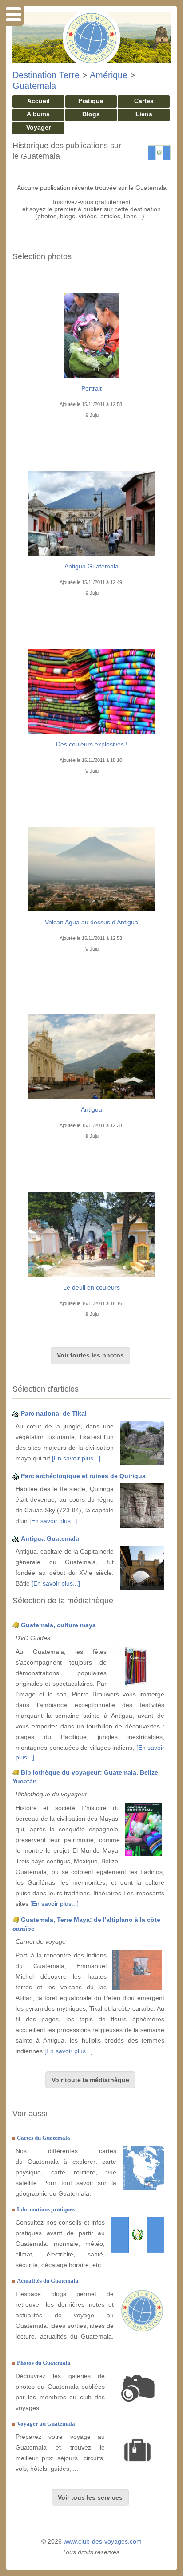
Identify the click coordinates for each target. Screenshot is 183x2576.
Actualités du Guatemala (48, 2281)
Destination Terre (46, 75)
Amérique (109, 75)
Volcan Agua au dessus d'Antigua (91, 922)
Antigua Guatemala (91, 566)
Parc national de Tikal (54, 1413)
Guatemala (34, 86)
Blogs (91, 114)
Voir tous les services (90, 2497)
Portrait (91, 388)
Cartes (144, 101)
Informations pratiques (46, 2209)
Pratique (91, 101)
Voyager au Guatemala (46, 2424)
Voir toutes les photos (90, 1355)
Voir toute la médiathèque (90, 2080)
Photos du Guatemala (44, 2363)
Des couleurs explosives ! (92, 744)
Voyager (38, 127)
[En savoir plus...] (76, 1458)
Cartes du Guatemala (44, 2138)
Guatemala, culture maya (58, 1625)
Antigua (91, 1109)
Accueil (38, 101)
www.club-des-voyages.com (103, 2541)
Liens (144, 114)
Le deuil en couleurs (91, 1287)
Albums (38, 114)
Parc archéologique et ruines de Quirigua (83, 1476)
